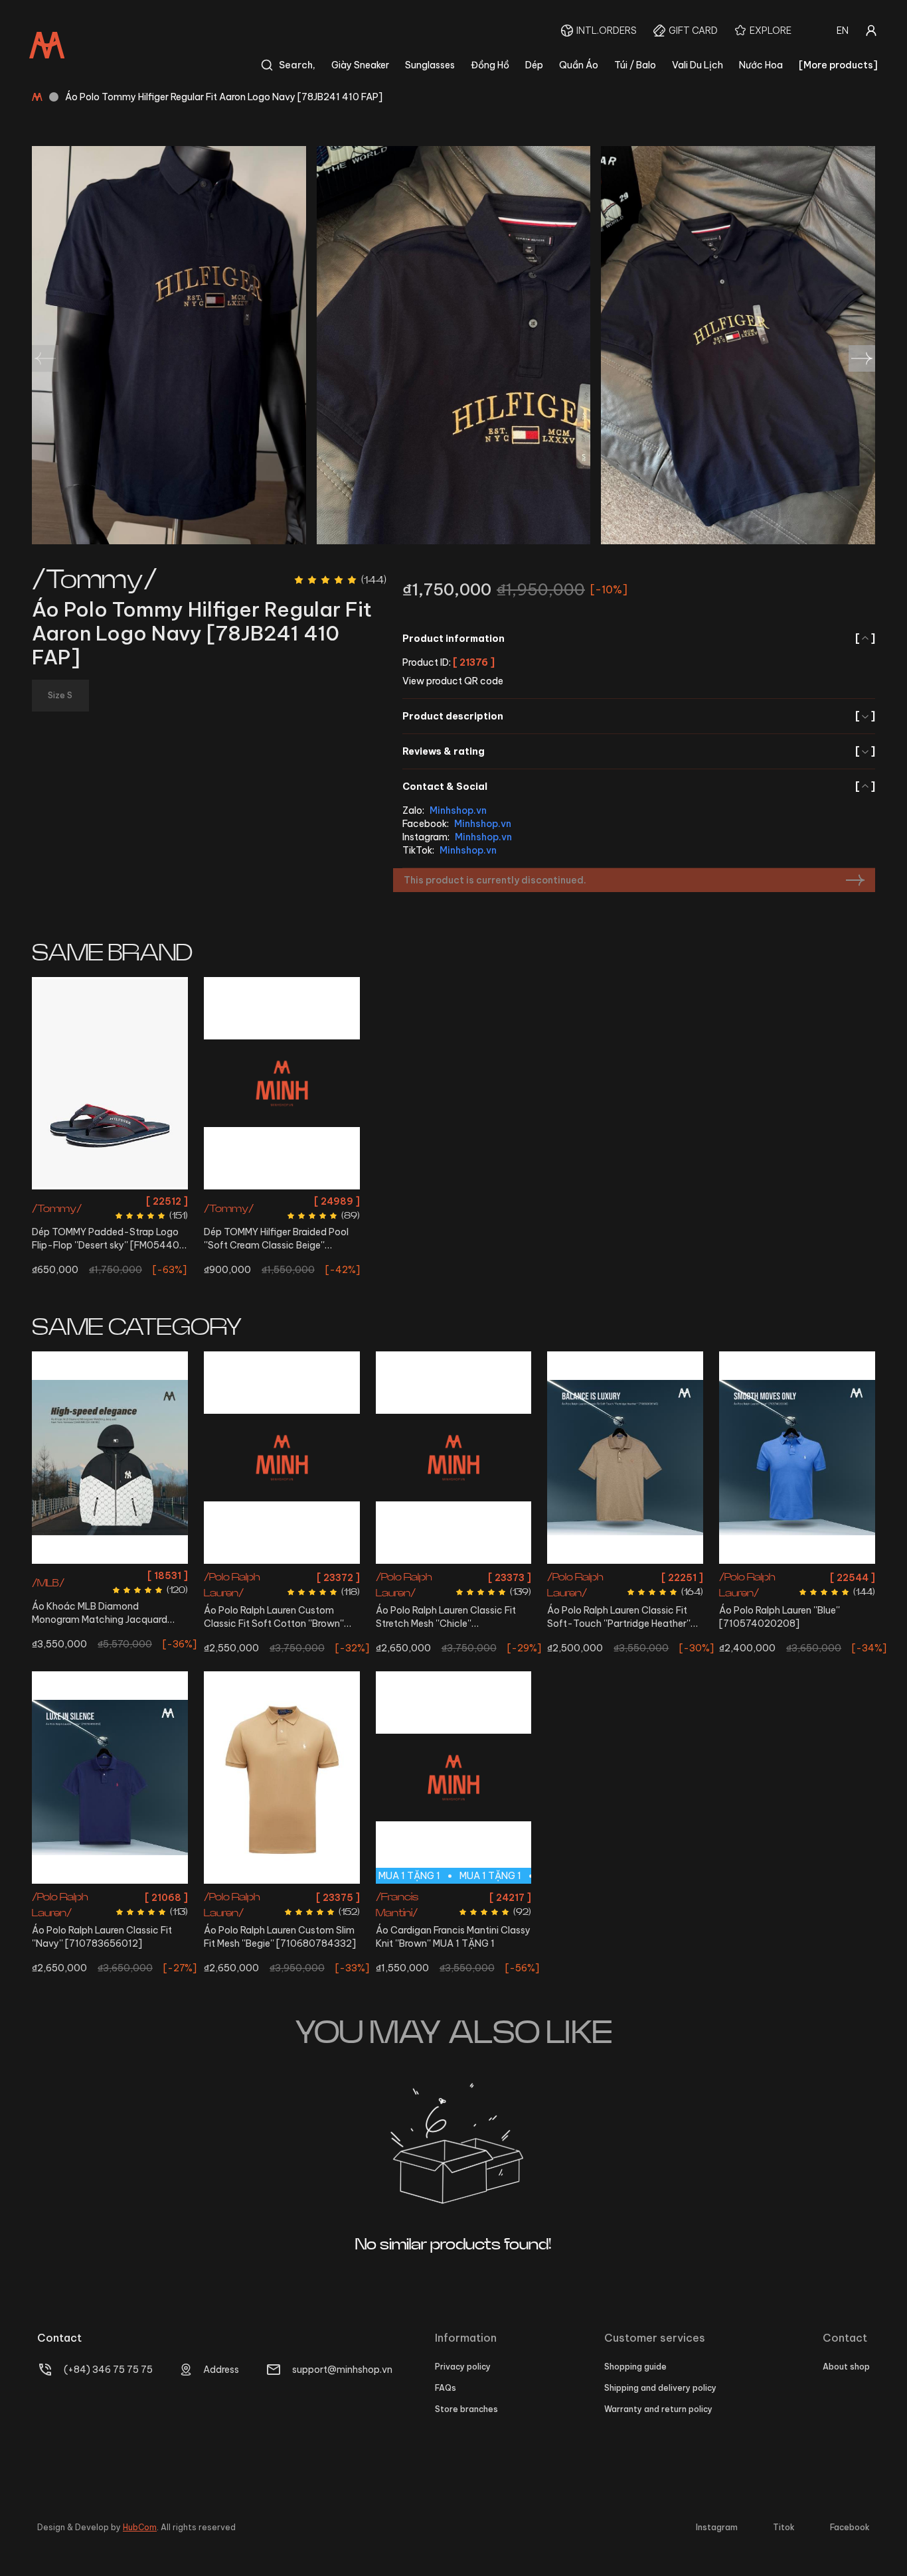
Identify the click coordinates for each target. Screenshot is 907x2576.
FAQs (446, 2388)
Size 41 (110, 1201)
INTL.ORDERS (607, 31)
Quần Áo (579, 65)
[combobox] (843, 31)
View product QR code (453, 681)
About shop (846, 2367)
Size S (94, 1575)
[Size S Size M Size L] (797, 1458)
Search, (297, 65)
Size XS (296, 1575)
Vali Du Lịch (698, 65)
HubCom (140, 2527)
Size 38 (282, 1201)
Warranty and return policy (658, 2409)
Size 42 (144, 1201)
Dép (534, 65)
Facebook (850, 2527)
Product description (639, 716)
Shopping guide (635, 2367)
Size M (124, 1575)
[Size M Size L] (625, 1458)
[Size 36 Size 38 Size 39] (282, 1083)
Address (221, 2370)
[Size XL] (110, 1778)
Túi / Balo (635, 65)
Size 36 (247, 1201)
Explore (771, 31)
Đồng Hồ (490, 65)
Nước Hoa (761, 65)
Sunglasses (430, 65)
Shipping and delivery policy (660, 2388)
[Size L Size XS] (282, 1458)
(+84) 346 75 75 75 (108, 2370)
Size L (264, 1575)
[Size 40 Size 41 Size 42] (110, 1083)
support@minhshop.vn (342, 2370)
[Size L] (454, 1458)
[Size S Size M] (110, 1458)
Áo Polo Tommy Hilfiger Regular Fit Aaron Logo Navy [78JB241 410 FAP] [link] (224, 97)
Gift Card (693, 31)
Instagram (717, 2527)
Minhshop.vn (458, 810)
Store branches (466, 2409)
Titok (784, 2527)
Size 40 (76, 1201)
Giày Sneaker (360, 65)
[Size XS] (282, 1778)
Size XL (110, 1895)
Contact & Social (639, 787)
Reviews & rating (639, 751)
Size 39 (317, 1201)
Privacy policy (463, 2367)
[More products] (838, 65)
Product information (639, 639)
